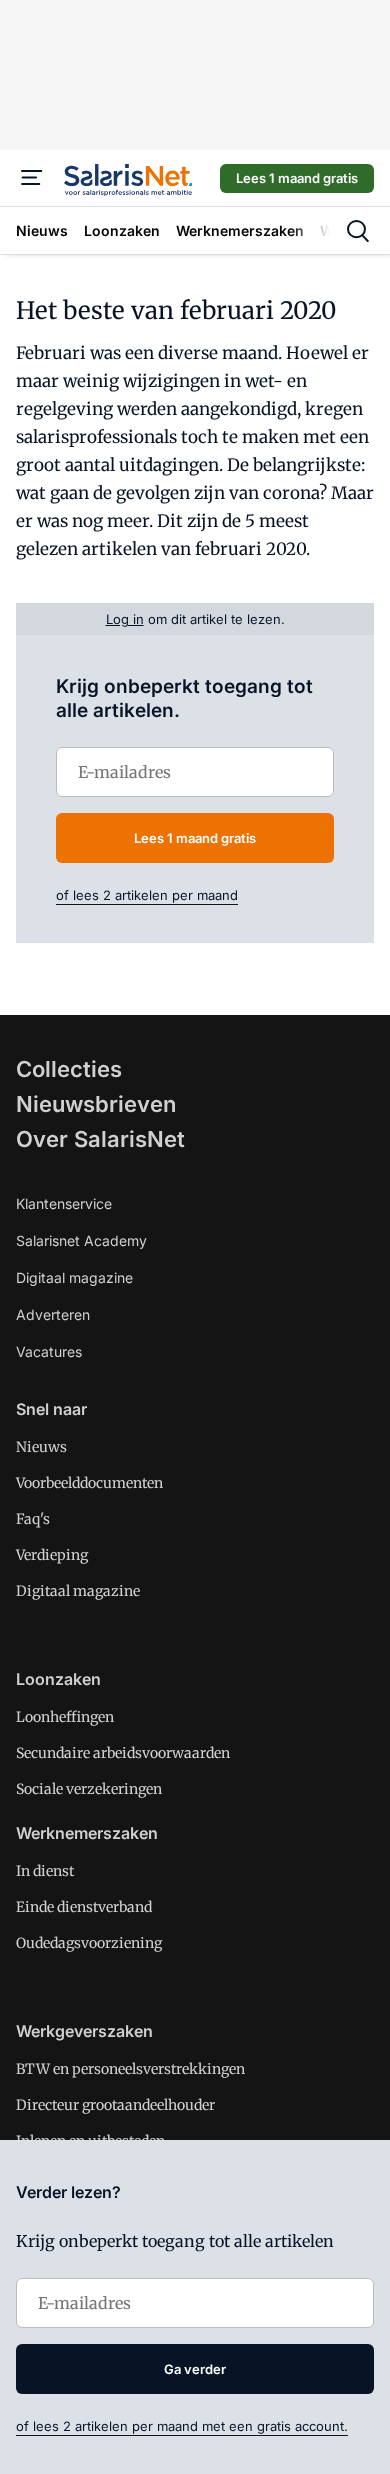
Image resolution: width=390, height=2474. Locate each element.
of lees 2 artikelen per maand (147, 895)
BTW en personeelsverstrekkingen (130, 2069)
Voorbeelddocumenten (89, 1483)
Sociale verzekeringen (89, 1789)
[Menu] (32, 178)
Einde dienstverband (84, 1907)
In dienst (45, 1871)
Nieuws (41, 1447)
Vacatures (49, 1351)
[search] (358, 231)
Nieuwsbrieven (96, 1104)
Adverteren (53, 1314)
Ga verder (195, 2369)
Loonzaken (58, 1679)
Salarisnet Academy (81, 1240)
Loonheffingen (65, 1717)
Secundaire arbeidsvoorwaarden (123, 1753)
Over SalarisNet (100, 1139)
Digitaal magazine (74, 1277)
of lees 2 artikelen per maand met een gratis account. (182, 2426)
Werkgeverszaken (84, 2031)
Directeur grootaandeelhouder (115, 2105)
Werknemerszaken (87, 1833)
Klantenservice (64, 1203)
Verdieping (52, 1555)
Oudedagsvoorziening (89, 1943)
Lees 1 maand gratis (297, 178)
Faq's (33, 1519)
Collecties (69, 1069)
